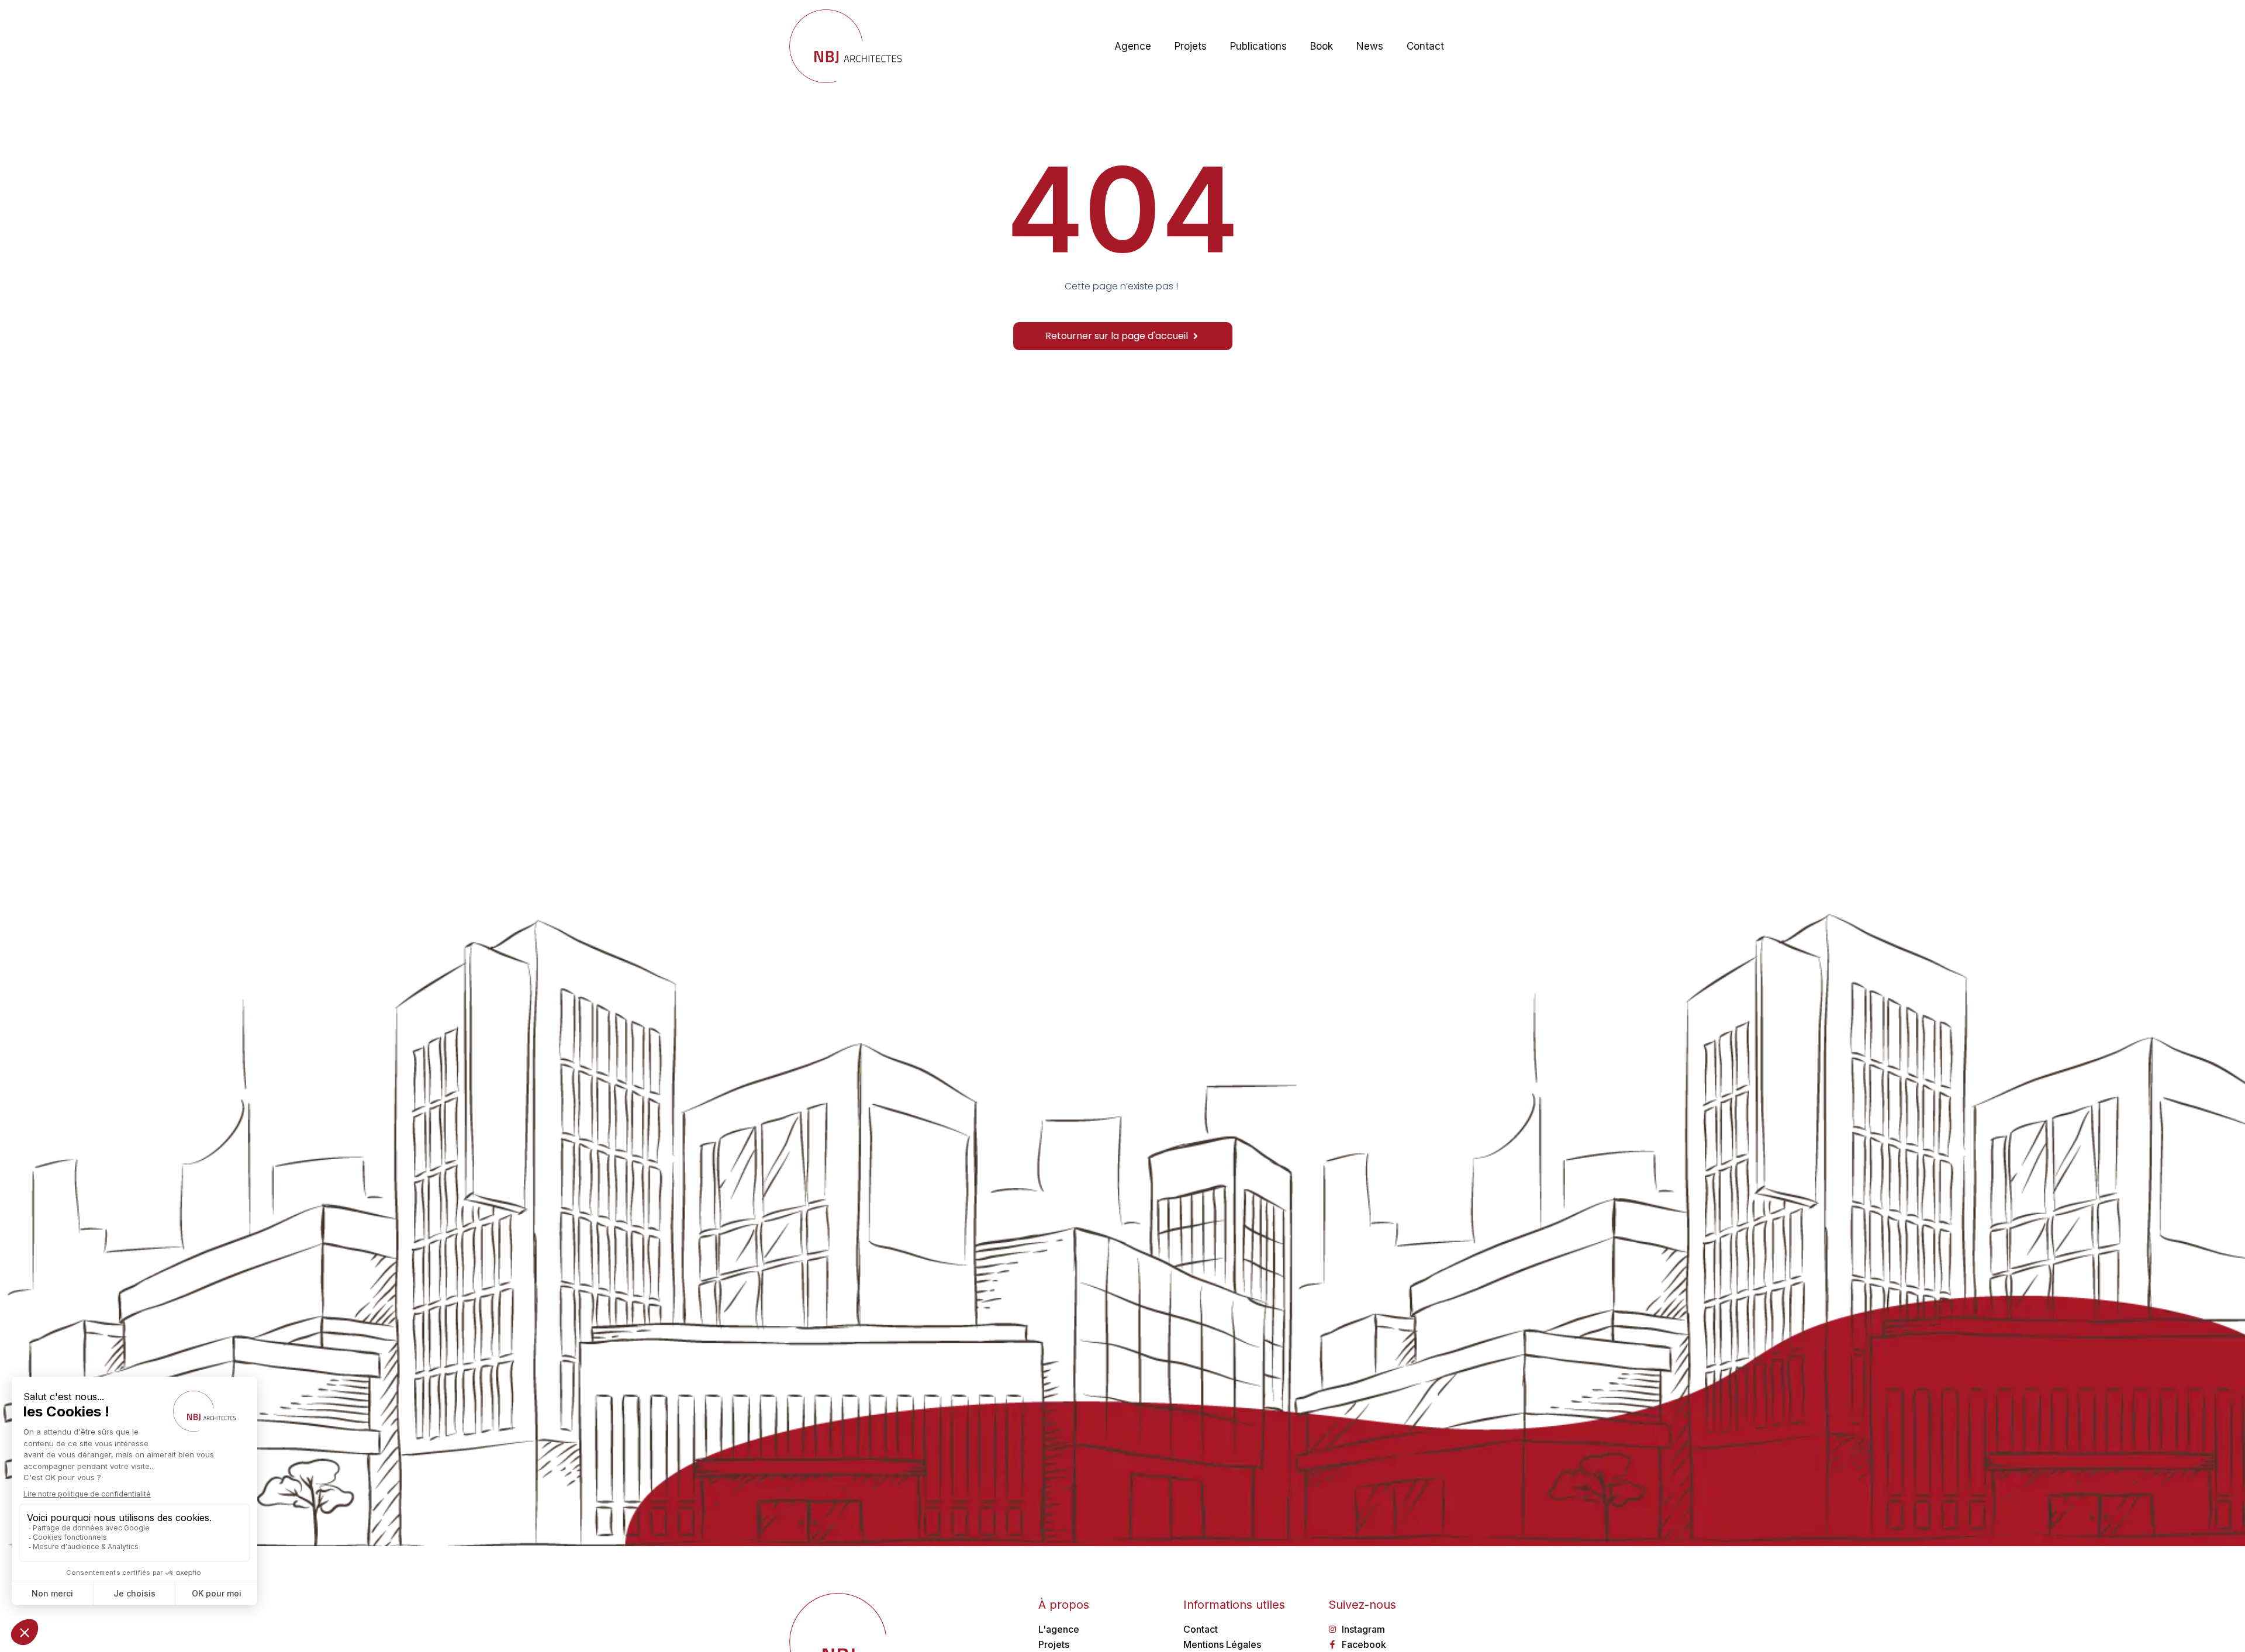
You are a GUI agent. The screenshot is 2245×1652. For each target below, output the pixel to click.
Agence (1133, 46)
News (1370, 46)
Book (1322, 46)
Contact (1425, 46)
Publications (1258, 46)
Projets (1191, 46)
